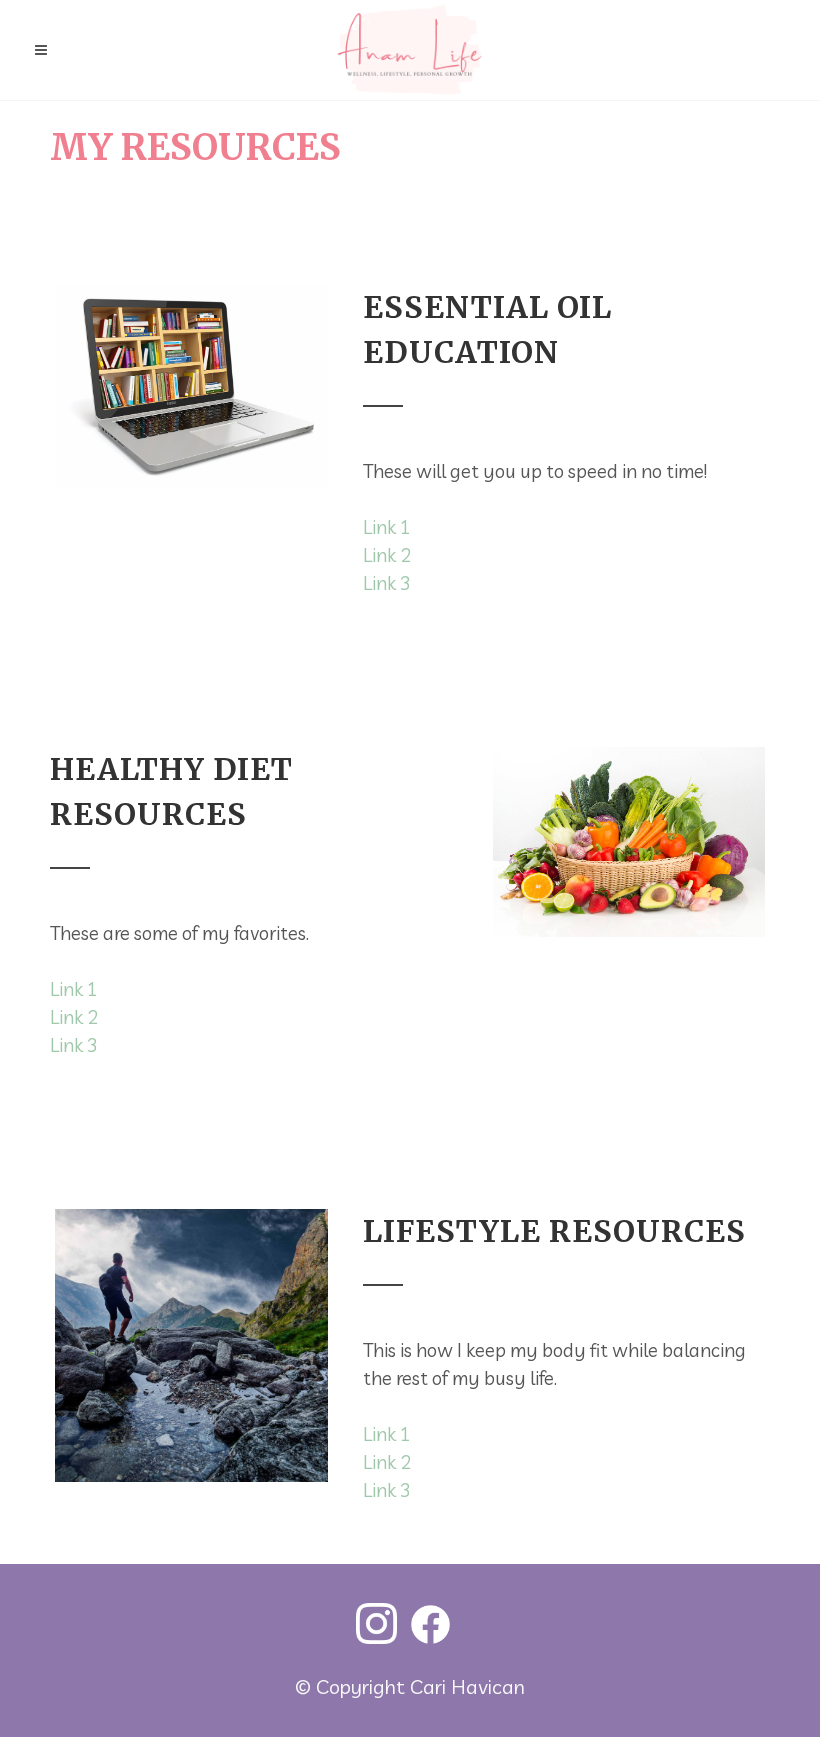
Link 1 (387, 527)
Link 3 (387, 583)
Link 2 (387, 555)
